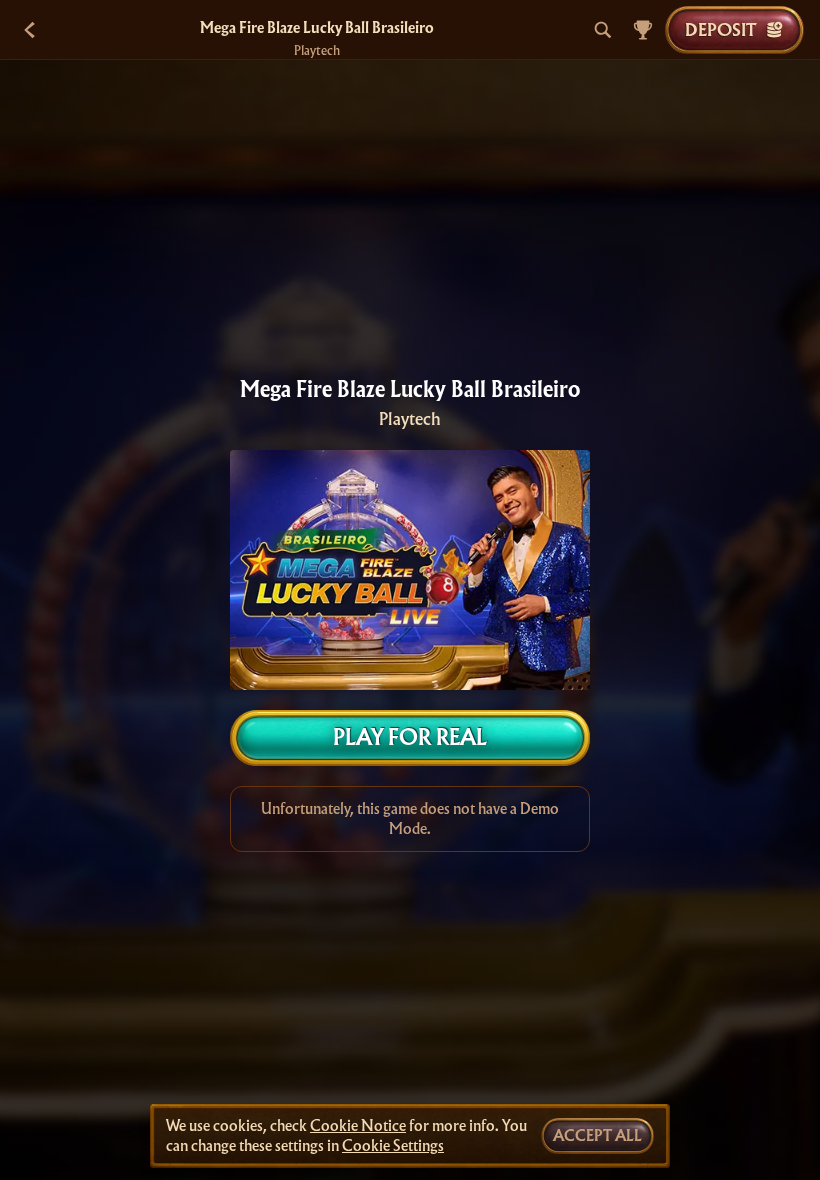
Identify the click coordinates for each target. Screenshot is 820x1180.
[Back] (30, 30)
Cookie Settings (393, 1146)
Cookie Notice (358, 1126)
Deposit (720, 29)
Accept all (597, 1136)
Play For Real (410, 737)
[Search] (603, 30)
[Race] (643, 30)
